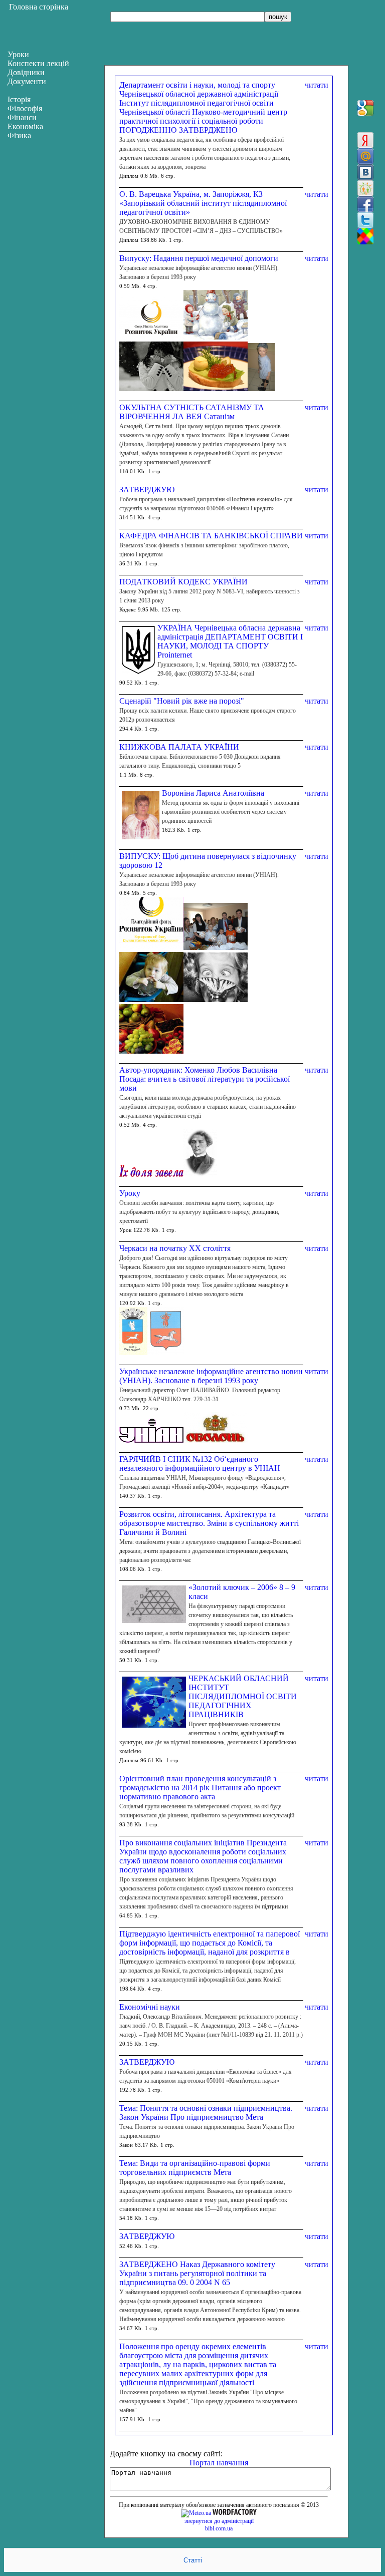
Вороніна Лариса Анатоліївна (213, 793)
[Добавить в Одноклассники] (365, 188)
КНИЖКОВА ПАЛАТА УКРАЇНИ (179, 747)
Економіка (25, 126)
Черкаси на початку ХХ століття (175, 1248)
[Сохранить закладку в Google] (365, 108)
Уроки (18, 54)
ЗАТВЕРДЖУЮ (147, 490)
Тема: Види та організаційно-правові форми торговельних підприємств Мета (195, 2168)
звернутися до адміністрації (219, 2521)
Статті (193, 2560)
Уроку (130, 1193)
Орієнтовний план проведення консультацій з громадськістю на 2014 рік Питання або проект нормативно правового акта (200, 1788)
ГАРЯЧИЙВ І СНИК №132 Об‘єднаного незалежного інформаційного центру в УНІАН (200, 1464)
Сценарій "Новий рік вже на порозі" (182, 701)
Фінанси (22, 117)
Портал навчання (219, 2463)
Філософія (25, 108)
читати (317, 85)
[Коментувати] (365, 236)
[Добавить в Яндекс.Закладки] (365, 140)
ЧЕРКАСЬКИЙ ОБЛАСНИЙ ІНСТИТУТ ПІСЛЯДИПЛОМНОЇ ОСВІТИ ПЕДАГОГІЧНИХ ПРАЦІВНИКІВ (243, 1696)
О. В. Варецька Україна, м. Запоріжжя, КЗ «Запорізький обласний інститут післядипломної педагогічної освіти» (203, 203)
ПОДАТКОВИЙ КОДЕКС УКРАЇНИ (183, 582)
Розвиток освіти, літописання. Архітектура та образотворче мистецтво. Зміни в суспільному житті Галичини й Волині (209, 1523)
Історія (19, 99)
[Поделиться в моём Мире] (365, 156)
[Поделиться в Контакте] (365, 172)
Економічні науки (150, 2007)
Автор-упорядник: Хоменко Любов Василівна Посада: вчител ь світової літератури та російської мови (205, 1079)
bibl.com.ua (219, 2528)
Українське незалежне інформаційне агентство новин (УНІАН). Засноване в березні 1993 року (211, 1376)
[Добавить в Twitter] (365, 220)
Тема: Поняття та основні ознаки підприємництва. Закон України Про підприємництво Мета (206, 2113)
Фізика (19, 135)
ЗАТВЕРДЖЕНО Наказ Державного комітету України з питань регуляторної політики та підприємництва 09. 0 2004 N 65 (197, 2273)
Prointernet (175, 655)
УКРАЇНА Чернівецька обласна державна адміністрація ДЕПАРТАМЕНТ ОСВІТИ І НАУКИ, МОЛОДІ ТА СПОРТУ (230, 637)
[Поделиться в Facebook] (365, 204)
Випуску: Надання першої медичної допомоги (199, 258)
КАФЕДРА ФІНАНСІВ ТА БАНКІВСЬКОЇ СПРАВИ (211, 536)
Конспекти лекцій (38, 63)
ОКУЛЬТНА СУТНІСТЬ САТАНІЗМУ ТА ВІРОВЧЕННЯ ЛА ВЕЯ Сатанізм (192, 412)
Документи (27, 81)
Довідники (26, 72)
